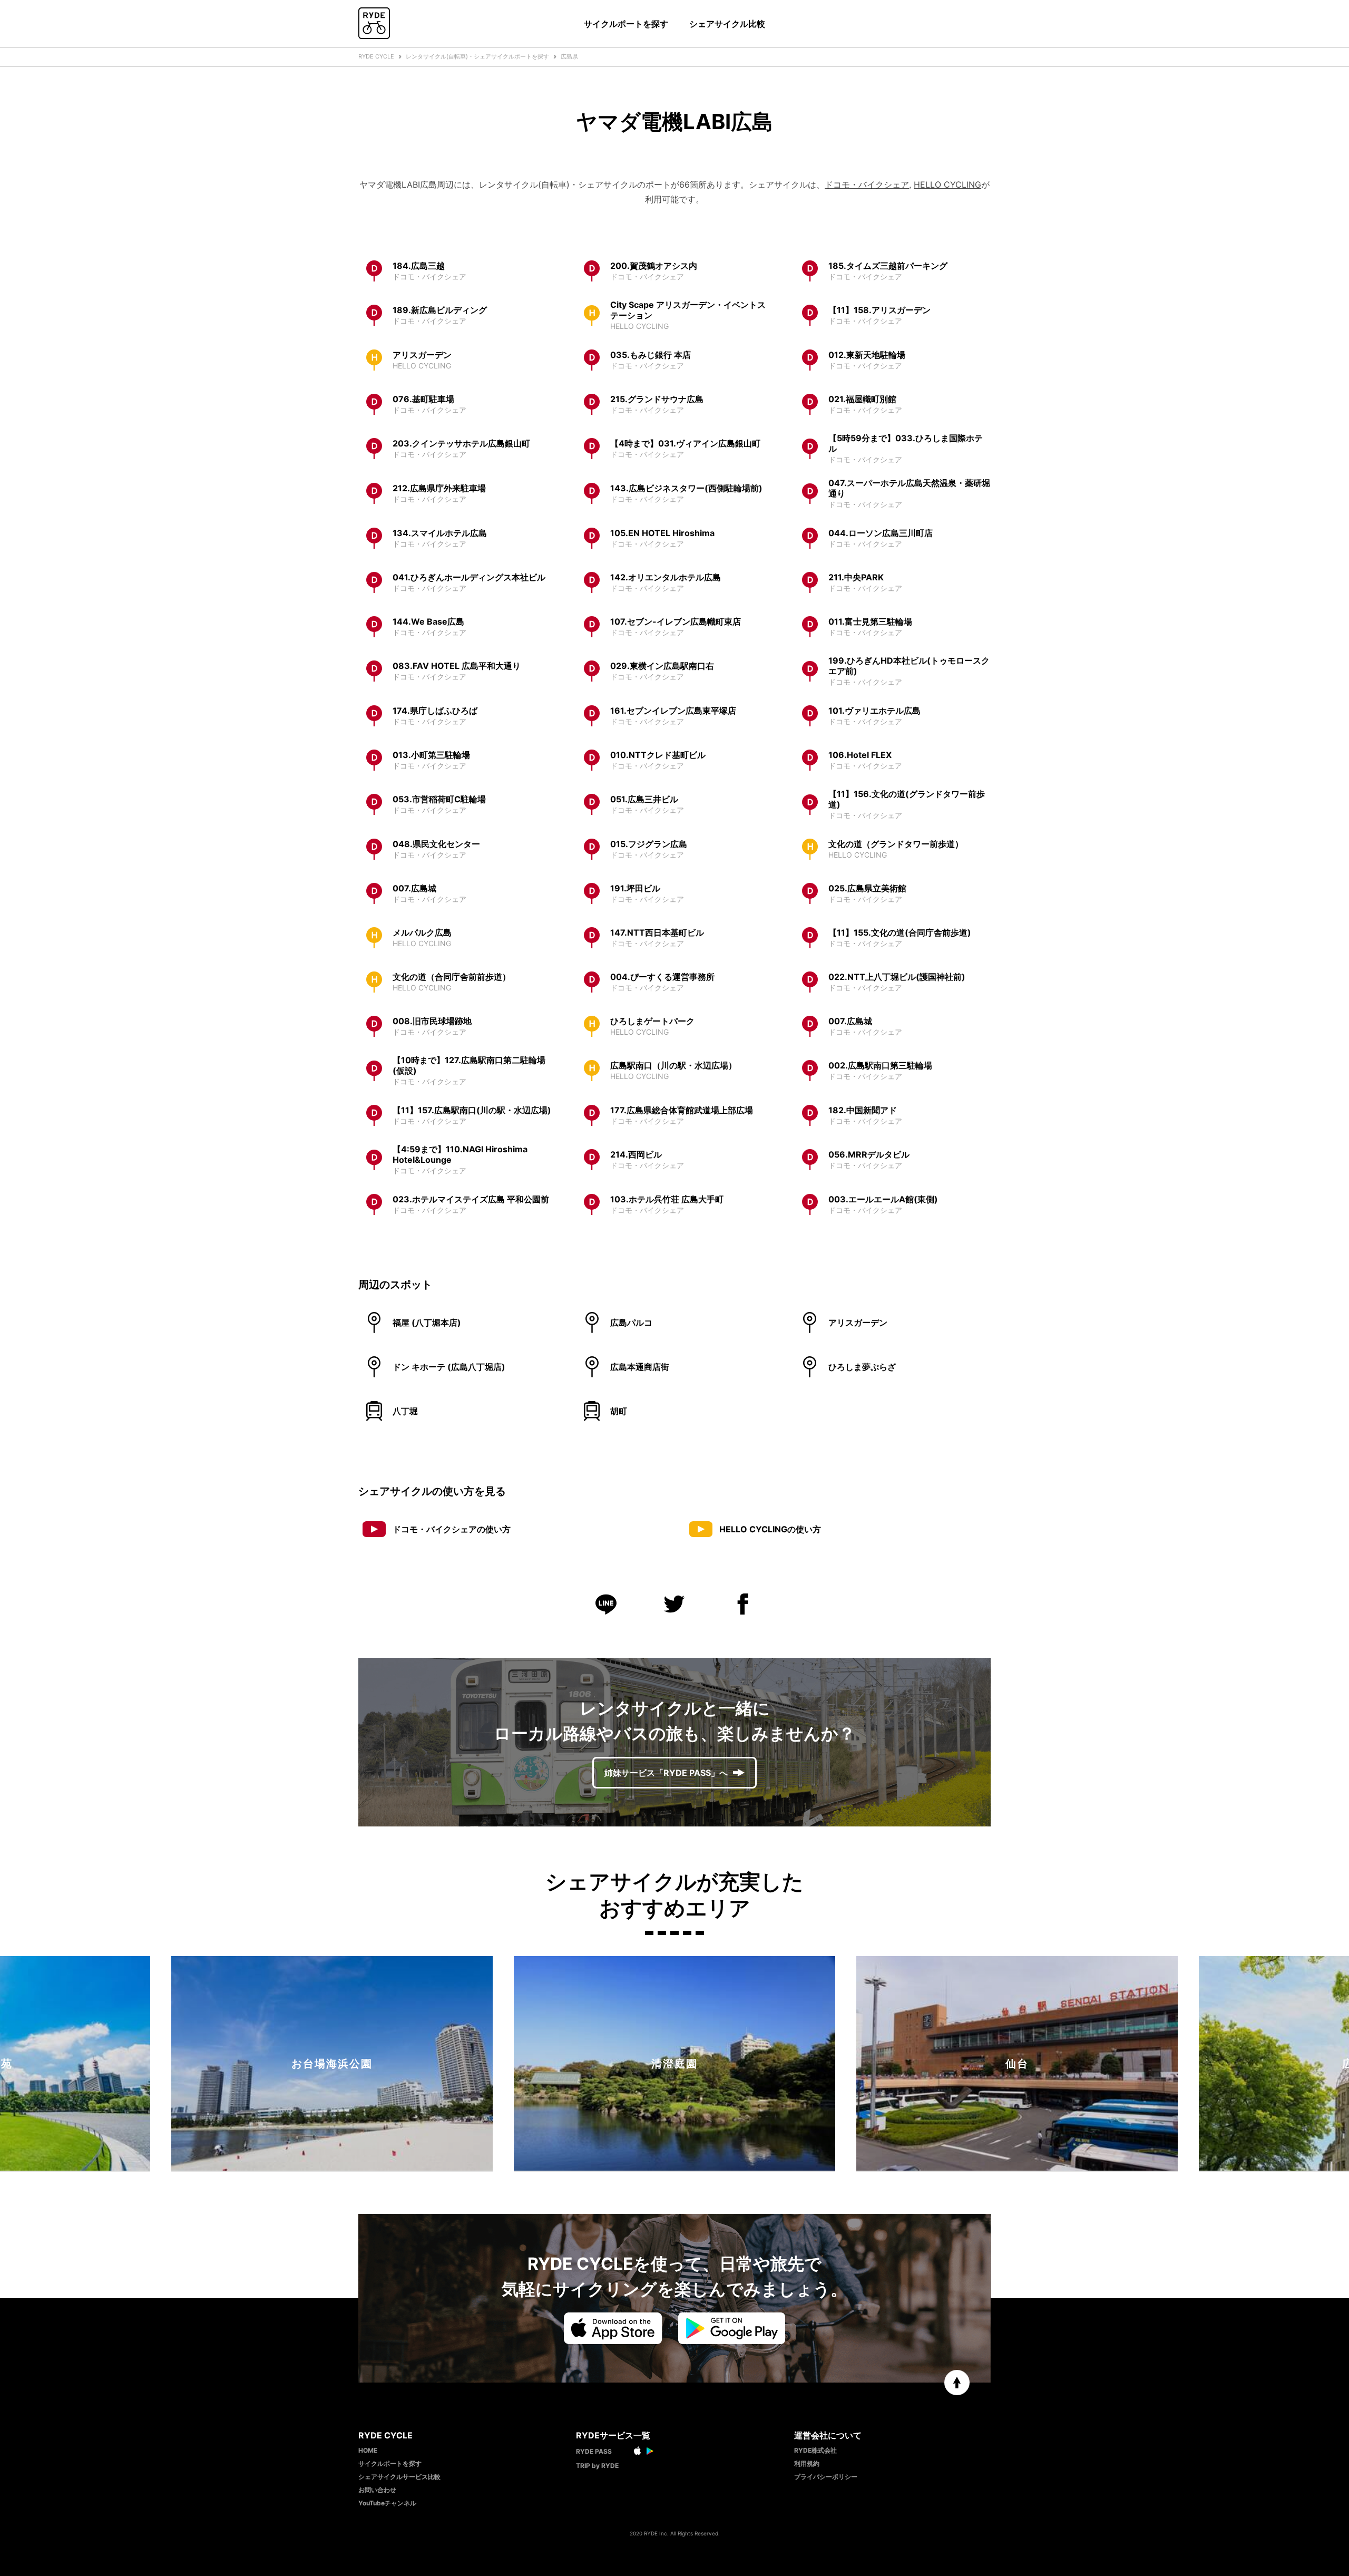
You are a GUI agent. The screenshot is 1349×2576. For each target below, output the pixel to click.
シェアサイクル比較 (727, 24)
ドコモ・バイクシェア (867, 184)
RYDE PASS (594, 2451)
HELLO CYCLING (947, 184)
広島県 (569, 56)
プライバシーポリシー (826, 2477)
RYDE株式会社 (815, 2450)
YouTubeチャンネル (387, 2503)
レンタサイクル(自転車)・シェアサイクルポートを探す (477, 56)
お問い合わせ (377, 2490)
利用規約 (807, 2463)
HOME (368, 2450)
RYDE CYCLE (376, 56)
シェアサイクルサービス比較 (399, 2477)
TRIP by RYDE (597, 2466)
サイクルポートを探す (626, 24)
